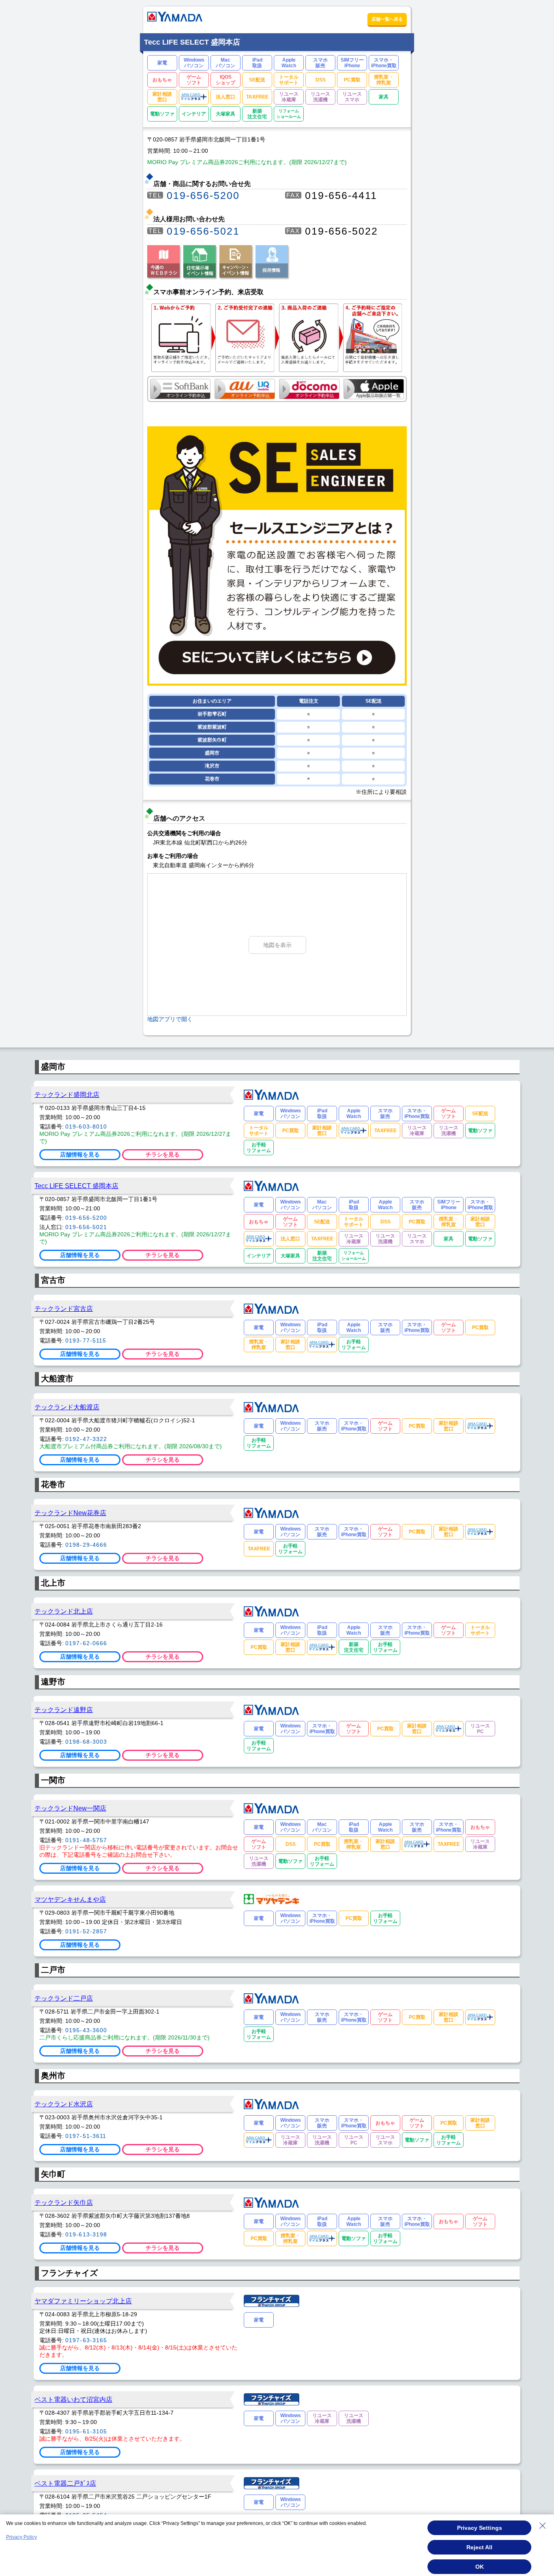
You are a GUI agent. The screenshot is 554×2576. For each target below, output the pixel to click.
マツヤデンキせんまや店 (70, 1899)
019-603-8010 (86, 1127)
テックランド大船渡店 (67, 1407)
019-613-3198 (86, 2234)
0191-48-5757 (86, 1840)
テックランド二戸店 (64, 1998)
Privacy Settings (480, 2528)
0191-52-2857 (86, 1931)
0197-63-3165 (86, 2340)
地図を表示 (277, 945)
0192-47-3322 (86, 1439)
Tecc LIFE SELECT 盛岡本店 (76, 1186)
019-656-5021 (203, 231)
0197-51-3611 (86, 2136)
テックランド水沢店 (64, 2104)
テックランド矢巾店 (64, 2202)
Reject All (479, 2547)
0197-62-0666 (86, 1643)
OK (480, 2567)
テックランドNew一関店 (70, 1808)
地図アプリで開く (170, 1019)
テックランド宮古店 (64, 1308)
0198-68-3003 (86, 1742)
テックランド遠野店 (64, 1710)
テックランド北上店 (64, 1611)
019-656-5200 (203, 195)
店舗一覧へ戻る (387, 19)
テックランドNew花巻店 (70, 1513)
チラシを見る (163, 1154)
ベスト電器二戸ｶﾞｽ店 (65, 2483)
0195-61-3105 (86, 2431)
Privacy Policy (21, 2537)
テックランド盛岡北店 (67, 1095)
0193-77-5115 (86, 1340)
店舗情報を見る (80, 1154)
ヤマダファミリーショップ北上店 (83, 2301)
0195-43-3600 (86, 2030)
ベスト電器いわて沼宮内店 (73, 2399)
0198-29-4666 (86, 1545)
